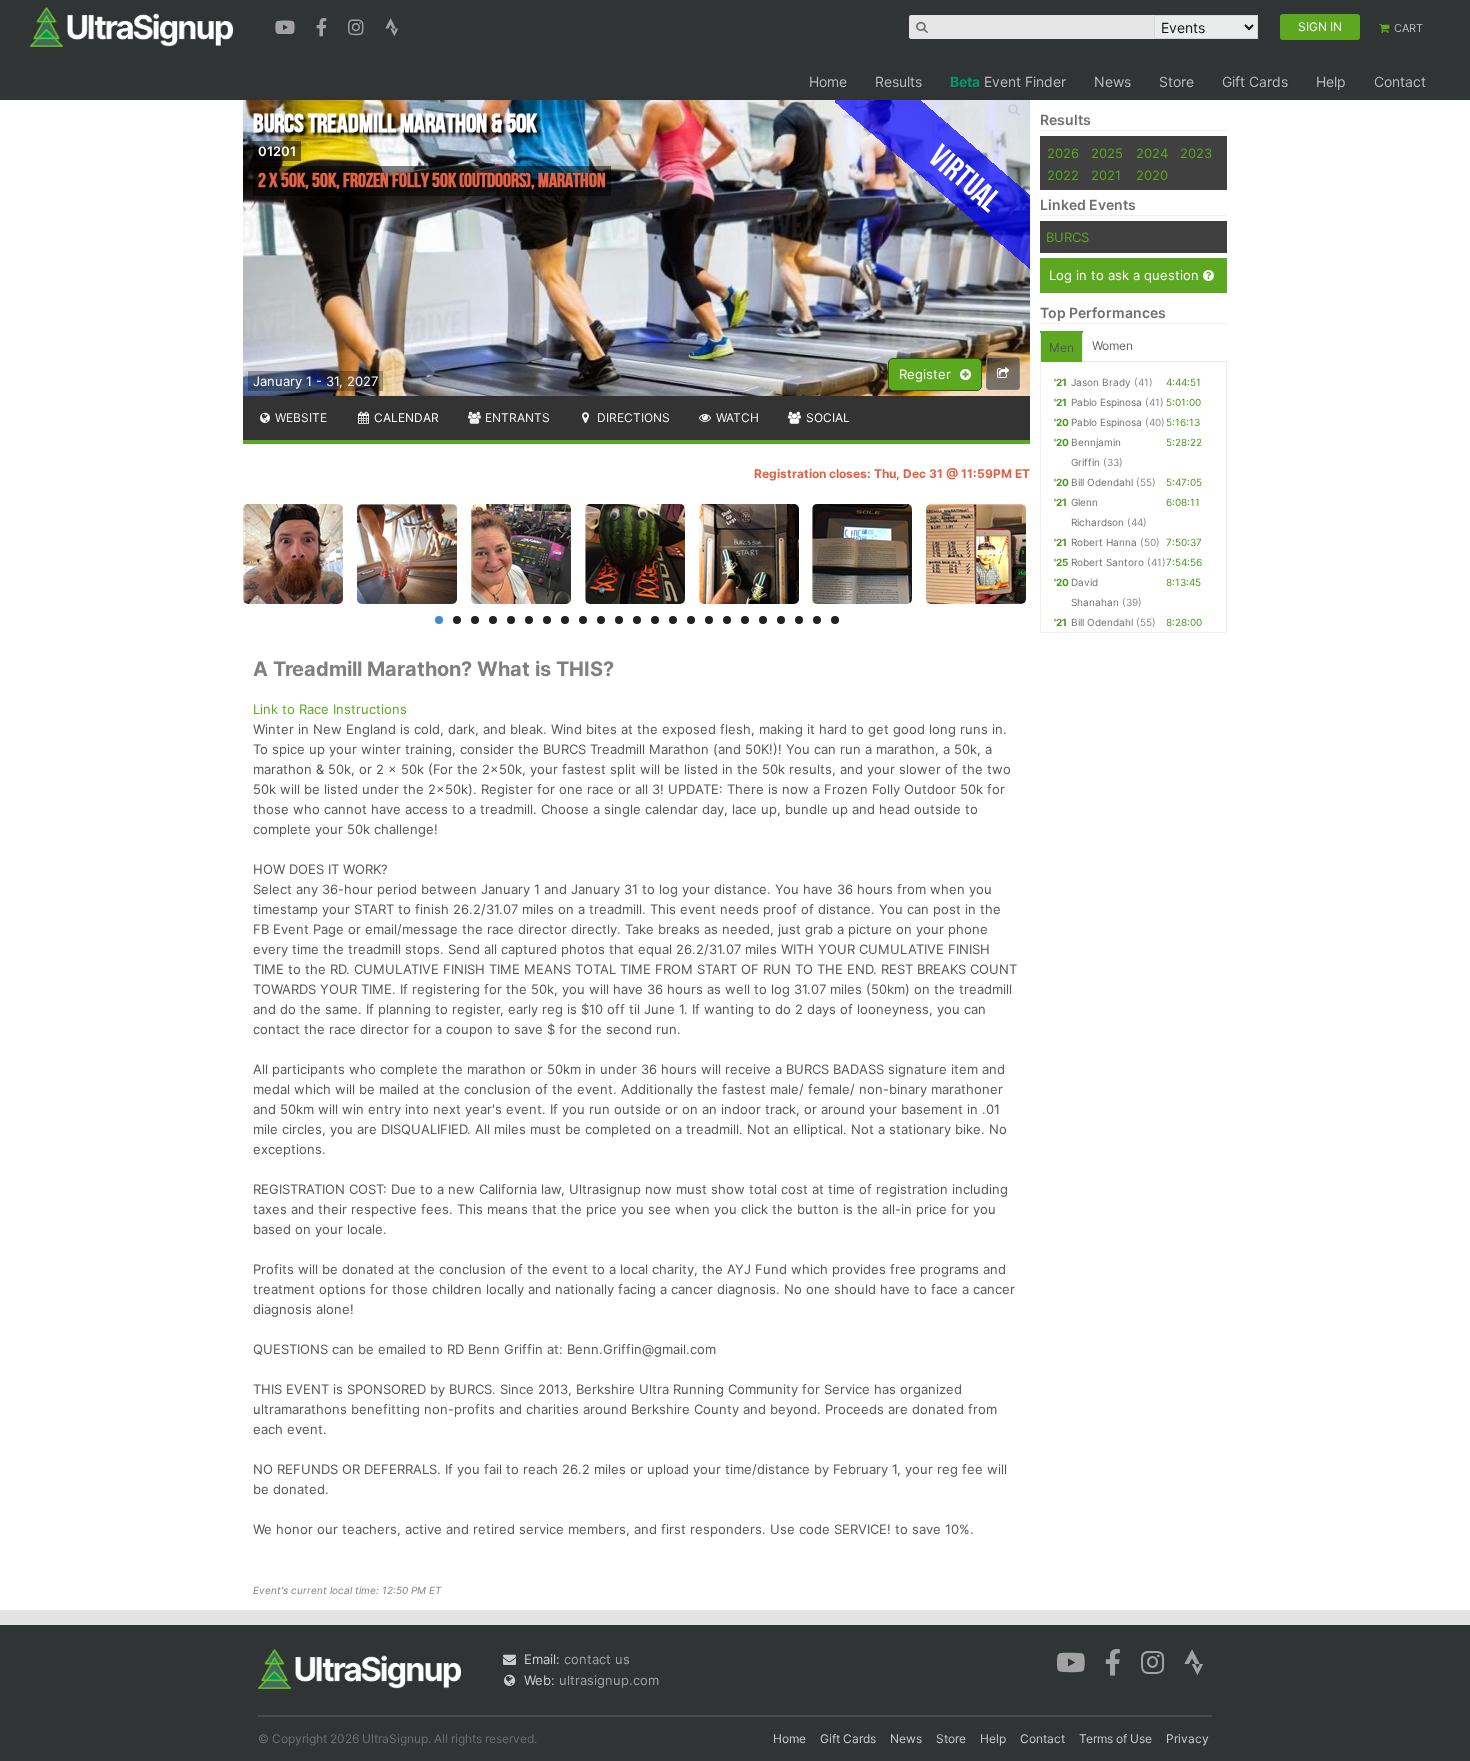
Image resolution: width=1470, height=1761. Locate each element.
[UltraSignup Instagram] (358, 25)
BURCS (1067, 237)
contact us (597, 1659)
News (1112, 81)
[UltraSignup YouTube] (287, 25)
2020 (1152, 175)
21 (799, 620)
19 (763, 620)
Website (299, 417)
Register (927, 374)
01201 (277, 151)
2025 (1107, 153)
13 (655, 620)
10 (601, 620)
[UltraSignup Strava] (392, 25)
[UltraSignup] (131, 26)
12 (637, 620)
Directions (632, 417)
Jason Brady (1101, 382)
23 (835, 620)
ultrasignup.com (609, 1680)
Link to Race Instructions (330, 709)
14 (673, 620)
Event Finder (1008, 81)
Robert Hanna (1104, 542)
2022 (1063, 175)
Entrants (516, 417)
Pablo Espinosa (1106, 402)
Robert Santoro (1107, 562)
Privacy (1187, 1738)
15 (691, 620)
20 (781, 620)
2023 (1196, 153)
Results (898, 81)
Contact (1400, 81)
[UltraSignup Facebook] (324, 25)
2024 (1152, 153)
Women (1112, 345)
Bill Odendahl (1102, 482)
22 (817, 620)
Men (1061, 347)
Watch (736, 417)
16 (709, 620)
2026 (1063, 153)
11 (619, 620)
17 (727, 620)
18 (745, 620)
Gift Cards (1255, 81)
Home (828, 81)
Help (1331, 81)
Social (826, 417)
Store (1176, 81)
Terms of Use (1115, 1738)
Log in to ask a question (1126, 275)
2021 (1106, 175)
